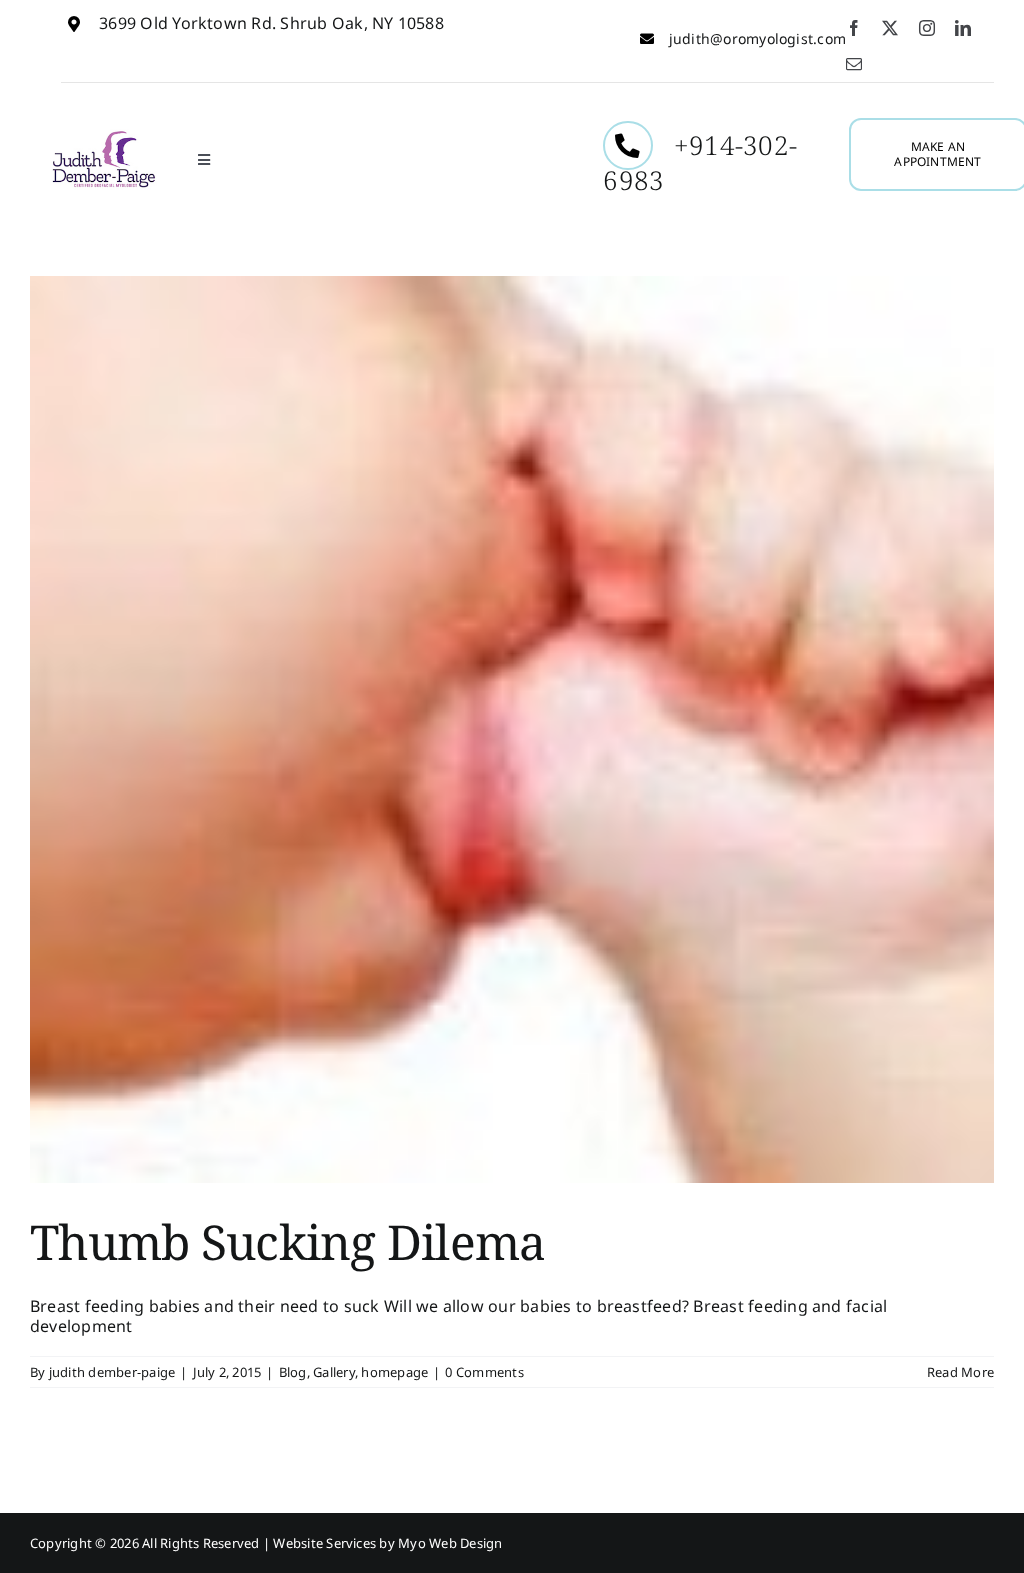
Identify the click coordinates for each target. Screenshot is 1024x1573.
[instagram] (927, 28)
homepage (394, 1372)
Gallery (334, 1372)
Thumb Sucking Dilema (288, 1241)
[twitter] (890, 28)
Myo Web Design (450, 1543)
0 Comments (484, 1372)
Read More (960, 1372)
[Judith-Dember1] (103, 137)
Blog (293, 1372)
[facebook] (854, 28)
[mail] (854, 64)
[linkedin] (963, 28)
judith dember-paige (112, 1372)
